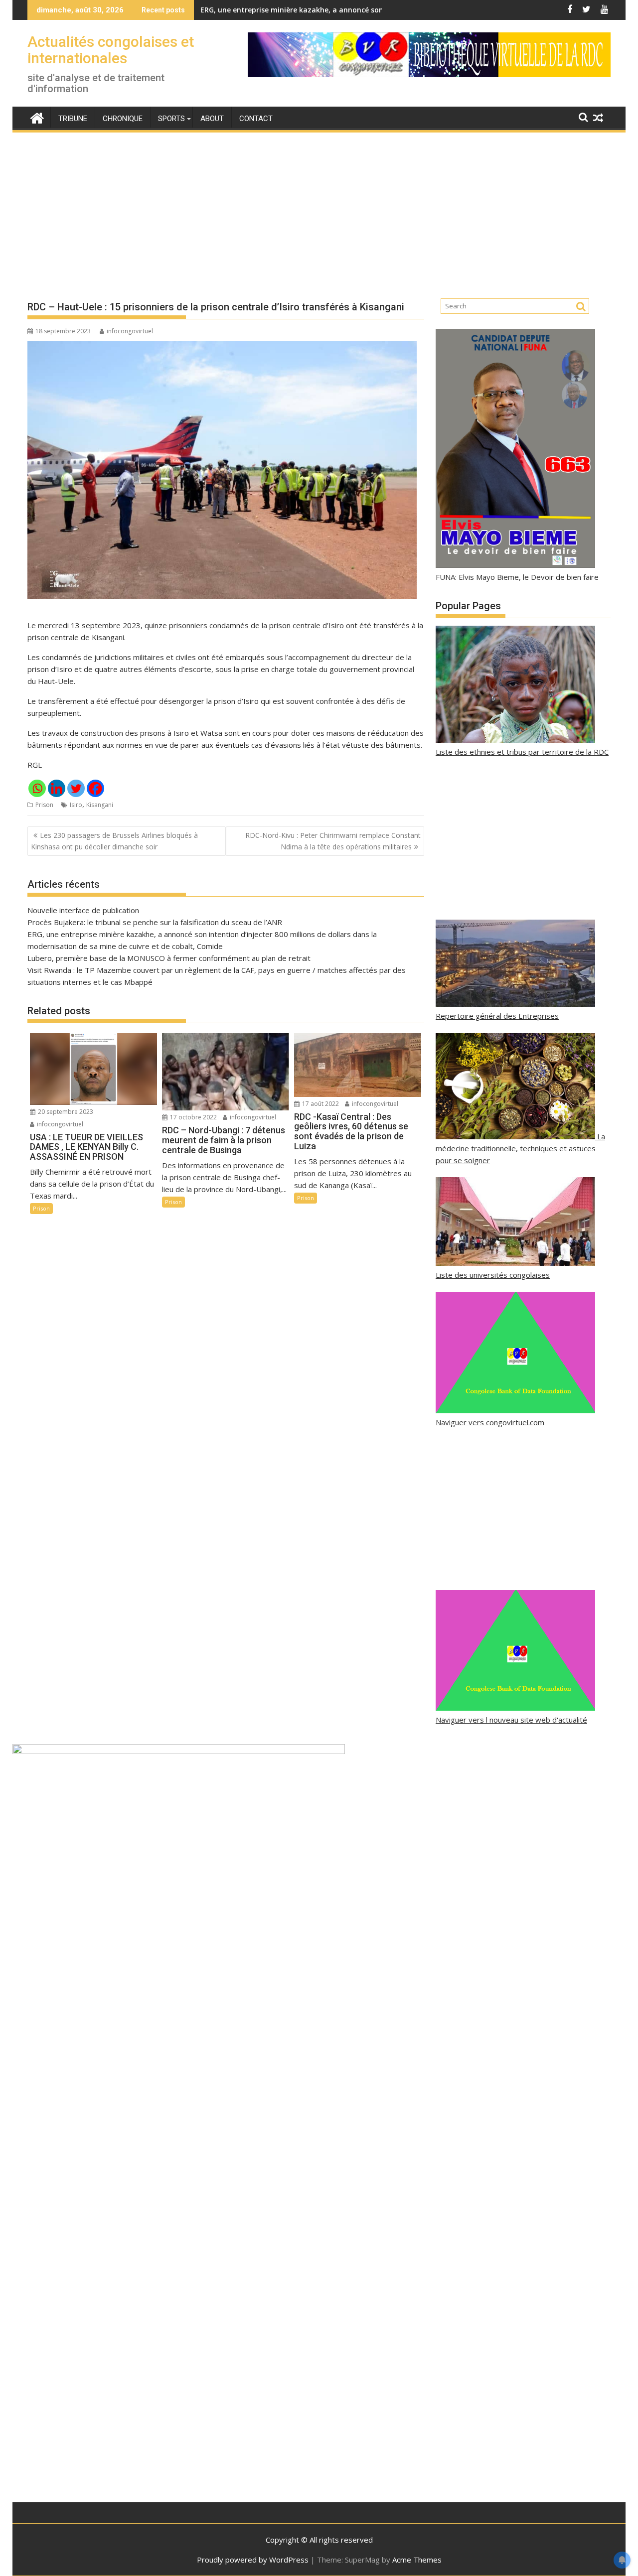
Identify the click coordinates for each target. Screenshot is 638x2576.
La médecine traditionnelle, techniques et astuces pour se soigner (520, 1148)
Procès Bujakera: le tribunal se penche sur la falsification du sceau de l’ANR (155, 922)
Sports (171, 119)
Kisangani (100, 805)
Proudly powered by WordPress (253, 2560)
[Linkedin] (57, 788)
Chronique (123, 119)
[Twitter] (76, 788)
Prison (44, 805)
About (212, 119)
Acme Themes (417, 2560)
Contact (256, 119)
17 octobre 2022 (193, 1117)
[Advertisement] (319, 207)
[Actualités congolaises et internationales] (37, 117)
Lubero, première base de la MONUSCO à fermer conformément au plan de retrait (169, 958)
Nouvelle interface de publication (83, 910)
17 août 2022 (320, 1104)
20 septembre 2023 (65, 1112)
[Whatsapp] (37, 788)
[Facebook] (95, 788)
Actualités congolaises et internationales (111, 50)
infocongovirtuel (130, 331)
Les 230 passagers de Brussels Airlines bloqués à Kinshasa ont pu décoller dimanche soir (114, 841)
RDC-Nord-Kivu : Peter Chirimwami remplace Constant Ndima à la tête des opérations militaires (333, 841)
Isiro (76, 805)
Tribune (73, 119)
